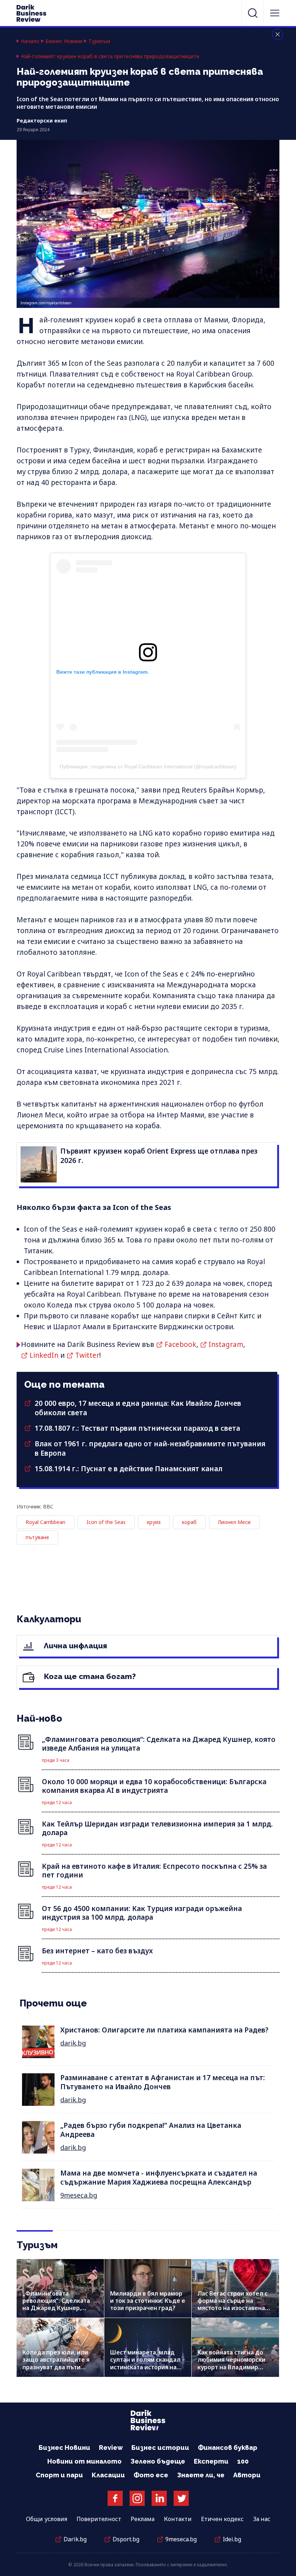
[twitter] (181, 2498)
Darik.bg (75, 2539)
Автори (247, 2475)
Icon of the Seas (106, 1522)
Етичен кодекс (222, 2519)
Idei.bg (232, 2539)
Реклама (143, 2519)
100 (243, 2461)
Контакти (178, 2519)
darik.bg (73, 2043)
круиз (154, 1522)
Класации (108, 2475)
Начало (30, 41)
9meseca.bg (79, 2195)
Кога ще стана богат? (89, 1676)
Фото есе (151, 2475)
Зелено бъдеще (158, 2461)
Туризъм (99, 41)
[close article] (278, 34)
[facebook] (115, 2498)
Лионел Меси (234, 1522)
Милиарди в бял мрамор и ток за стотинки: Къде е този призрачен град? (148, 2301)
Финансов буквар (228, 2448)
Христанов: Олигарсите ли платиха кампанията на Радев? (164, 2030)
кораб (189, 1522)
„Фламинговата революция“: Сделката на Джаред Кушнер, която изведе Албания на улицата (60, 2308)
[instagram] (137, 2498)
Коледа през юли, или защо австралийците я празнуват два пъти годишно (56, 2363)
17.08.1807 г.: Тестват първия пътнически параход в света (137, 1428)
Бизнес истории (160, 2448)
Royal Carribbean (45, 1522)
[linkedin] (159, 2498)
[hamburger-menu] (275, 13)
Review (111, 2448)
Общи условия (47, 2519)
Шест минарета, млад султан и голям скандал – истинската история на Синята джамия (148, 2363)
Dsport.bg (126, 2539)
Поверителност (99, 2519)
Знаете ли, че (201, 2475)
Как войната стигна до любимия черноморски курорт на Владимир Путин (231, 2363)
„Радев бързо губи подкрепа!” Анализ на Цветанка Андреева (151, 2130)
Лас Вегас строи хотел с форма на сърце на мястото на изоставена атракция (232, 2304)
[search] (253, 13)
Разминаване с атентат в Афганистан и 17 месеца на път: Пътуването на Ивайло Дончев (163, 2082)
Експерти (211, 2461)
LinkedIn (44, 1355)
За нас (262, 2519)
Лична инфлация (75, 1646)
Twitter (87, 1355)
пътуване (37, 1537)
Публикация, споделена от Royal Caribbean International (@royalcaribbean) (148, 767)
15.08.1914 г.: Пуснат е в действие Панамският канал (129, 1469)
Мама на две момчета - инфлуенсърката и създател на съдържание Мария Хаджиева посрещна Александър (159, 2178)
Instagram (226, 1344)
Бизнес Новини (64, 41)
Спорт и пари (59, 2475)
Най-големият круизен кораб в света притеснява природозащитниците (110, 56)
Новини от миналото (84, 2461)
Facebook (180, 1344)
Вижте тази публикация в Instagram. (103, 672)
